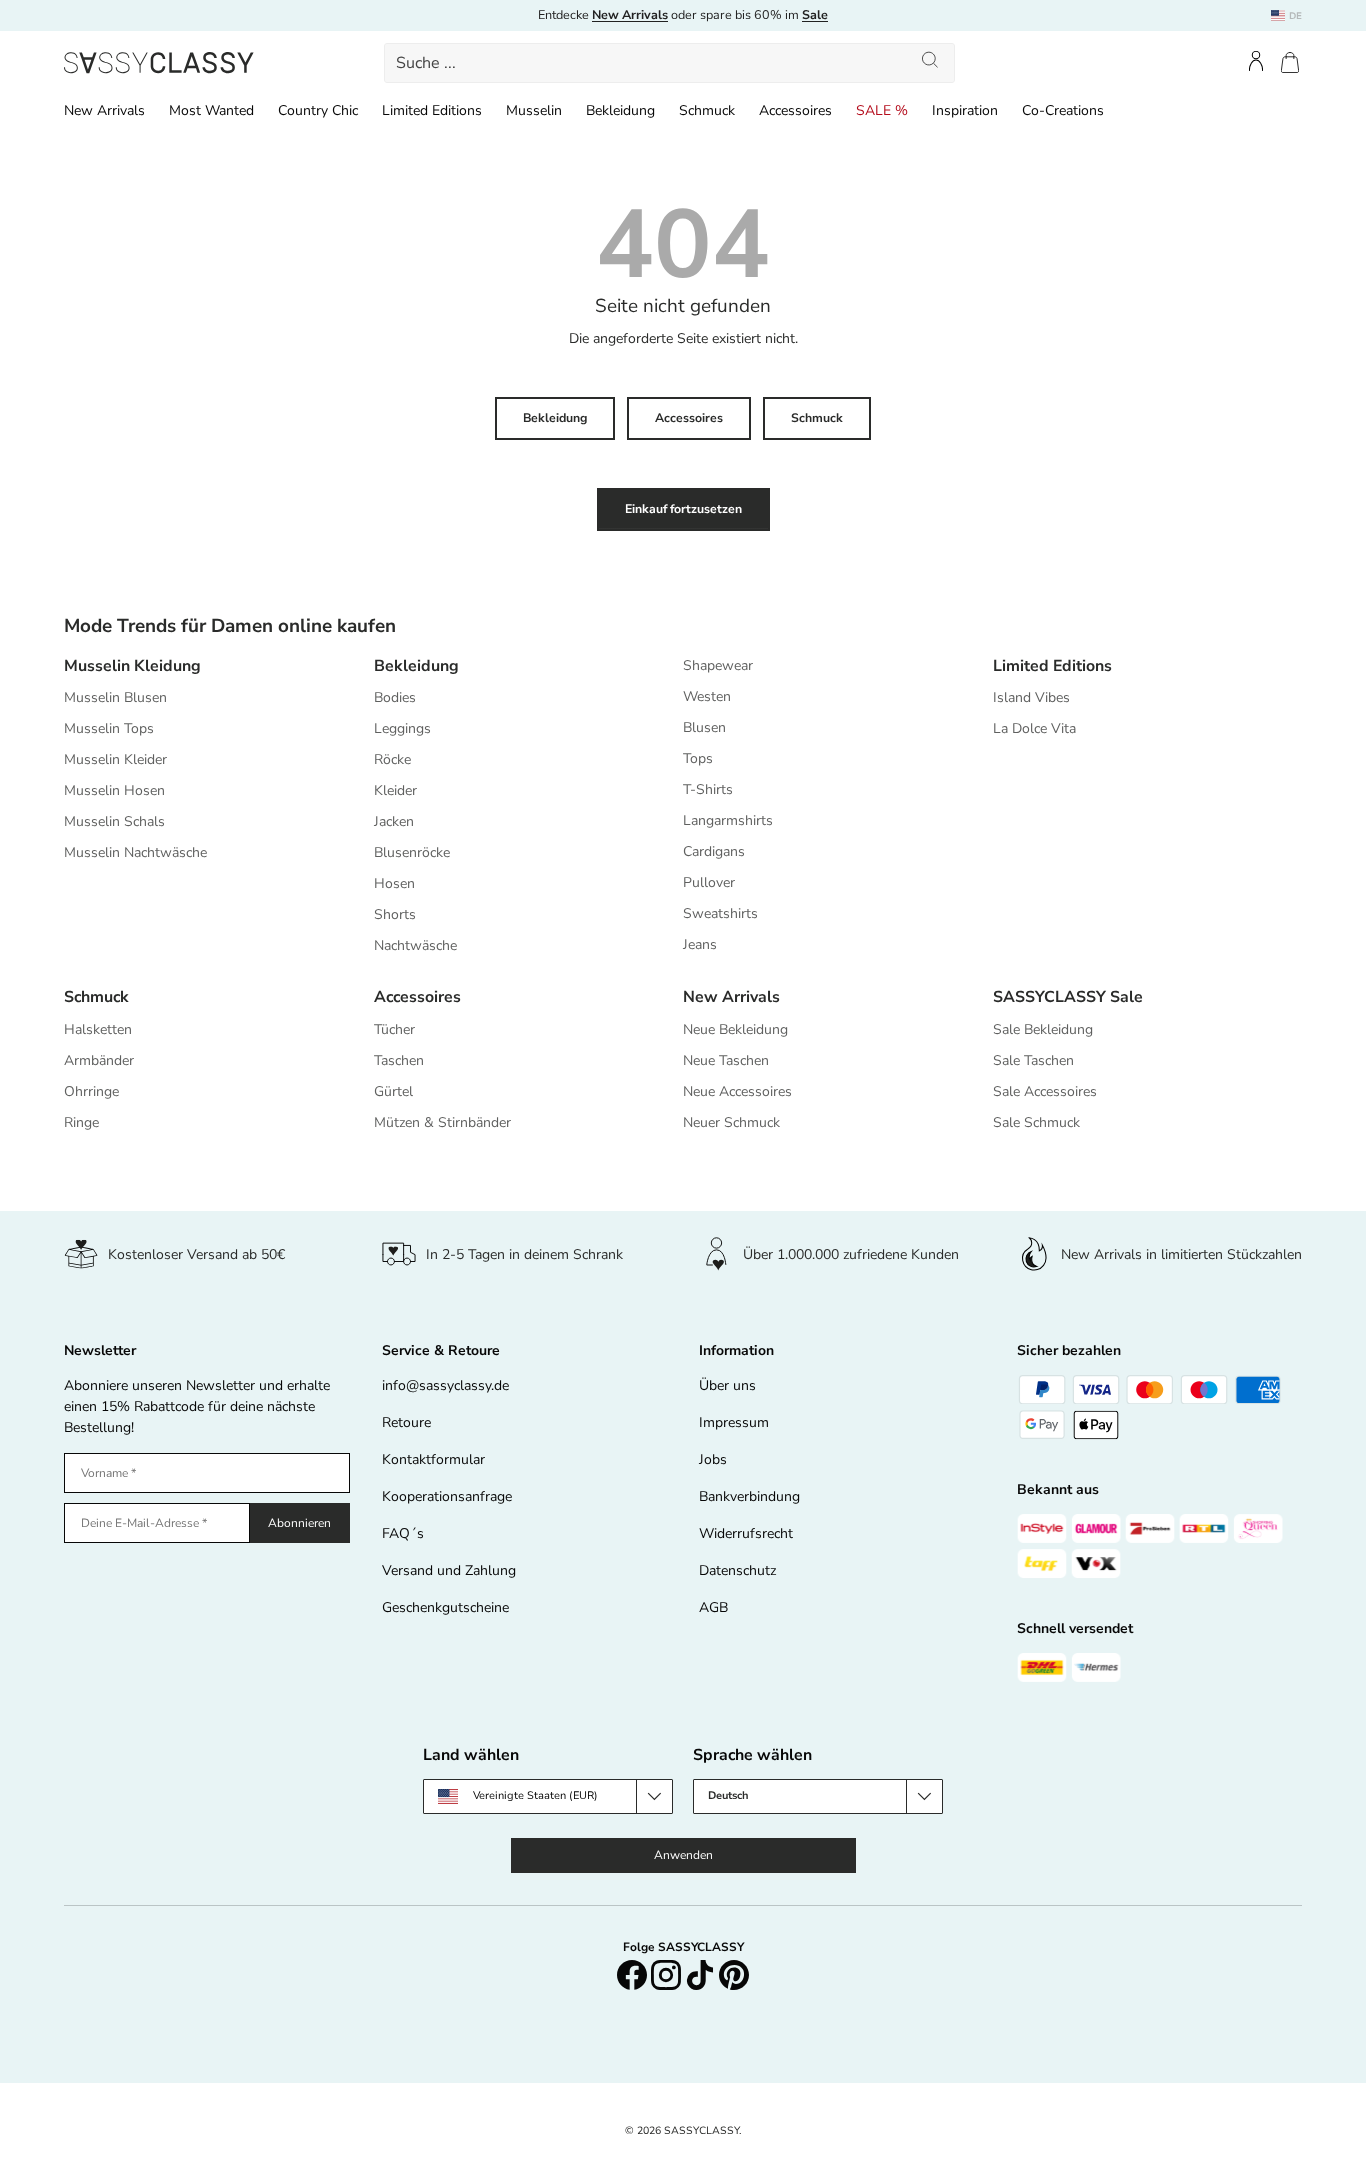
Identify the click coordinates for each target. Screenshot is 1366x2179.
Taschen (399, 1060)
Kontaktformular (433, 1459)
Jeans (700, 944)
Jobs (713, 1459)
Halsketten (98, 1029)
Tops (698, 758)
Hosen (394, 883)
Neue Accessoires (737, 1091)
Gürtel (393, 1091)
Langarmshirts (728, 820)
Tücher (394, 1029)
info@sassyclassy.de (445, 1385)
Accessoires (795, 110)
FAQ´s (403, 1533)
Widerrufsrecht (746, 1533)
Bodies (395, 697)
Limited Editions (432, 110)
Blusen (704, 727)
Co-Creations (1063, 110)
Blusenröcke (412, 852)
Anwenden (683, 1855)
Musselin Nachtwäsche (135, 852)
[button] (1290, 62)
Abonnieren (299, 1523)
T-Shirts (708, 789)
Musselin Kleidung (132, 666)
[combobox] (669, 63)
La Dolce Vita (1034, 728)
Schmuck (707, 110)
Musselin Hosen (114, 790)
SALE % (882, 110)
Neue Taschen (726, 1060)
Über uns (727, 1385)
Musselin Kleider (115, 759)
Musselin (534, 110)
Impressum (734, 1422)
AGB (713, 1607)
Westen (707, 696)
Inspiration (965, 110)
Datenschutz (737, 1570)
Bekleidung (620, 110)
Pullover (709, 882)
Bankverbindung (749, 1496)
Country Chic (318, 110)
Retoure (406, 1422)
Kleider (395, 790)
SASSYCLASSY (701, 2130)
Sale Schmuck (1036, 1122)
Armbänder (99, 1060)
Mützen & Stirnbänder (442, 1122)
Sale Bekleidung (1043, 1029)
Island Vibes (1031, 697)
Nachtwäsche (415, 945)
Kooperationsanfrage (447, 1496)
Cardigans (714, 851)
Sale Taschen (1033, 1060)
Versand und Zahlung (449, 1570)
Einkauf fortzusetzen (683, 509)
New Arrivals (104, 110)
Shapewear (718, 665)
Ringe (81, 1122)
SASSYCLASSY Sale (1068, 997)
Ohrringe (91, 1091)
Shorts (395, 914)
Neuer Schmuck (731, 1122)
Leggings (402, 728)
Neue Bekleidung (735, 1029)
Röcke (392, 759)
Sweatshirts (720, 913)
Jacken (394, 821)
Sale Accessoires (1045, 1091)
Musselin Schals (114, 821)
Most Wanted (211, 110)
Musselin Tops (109, 728)
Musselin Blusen (115, 697)
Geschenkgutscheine (445, 1607)
